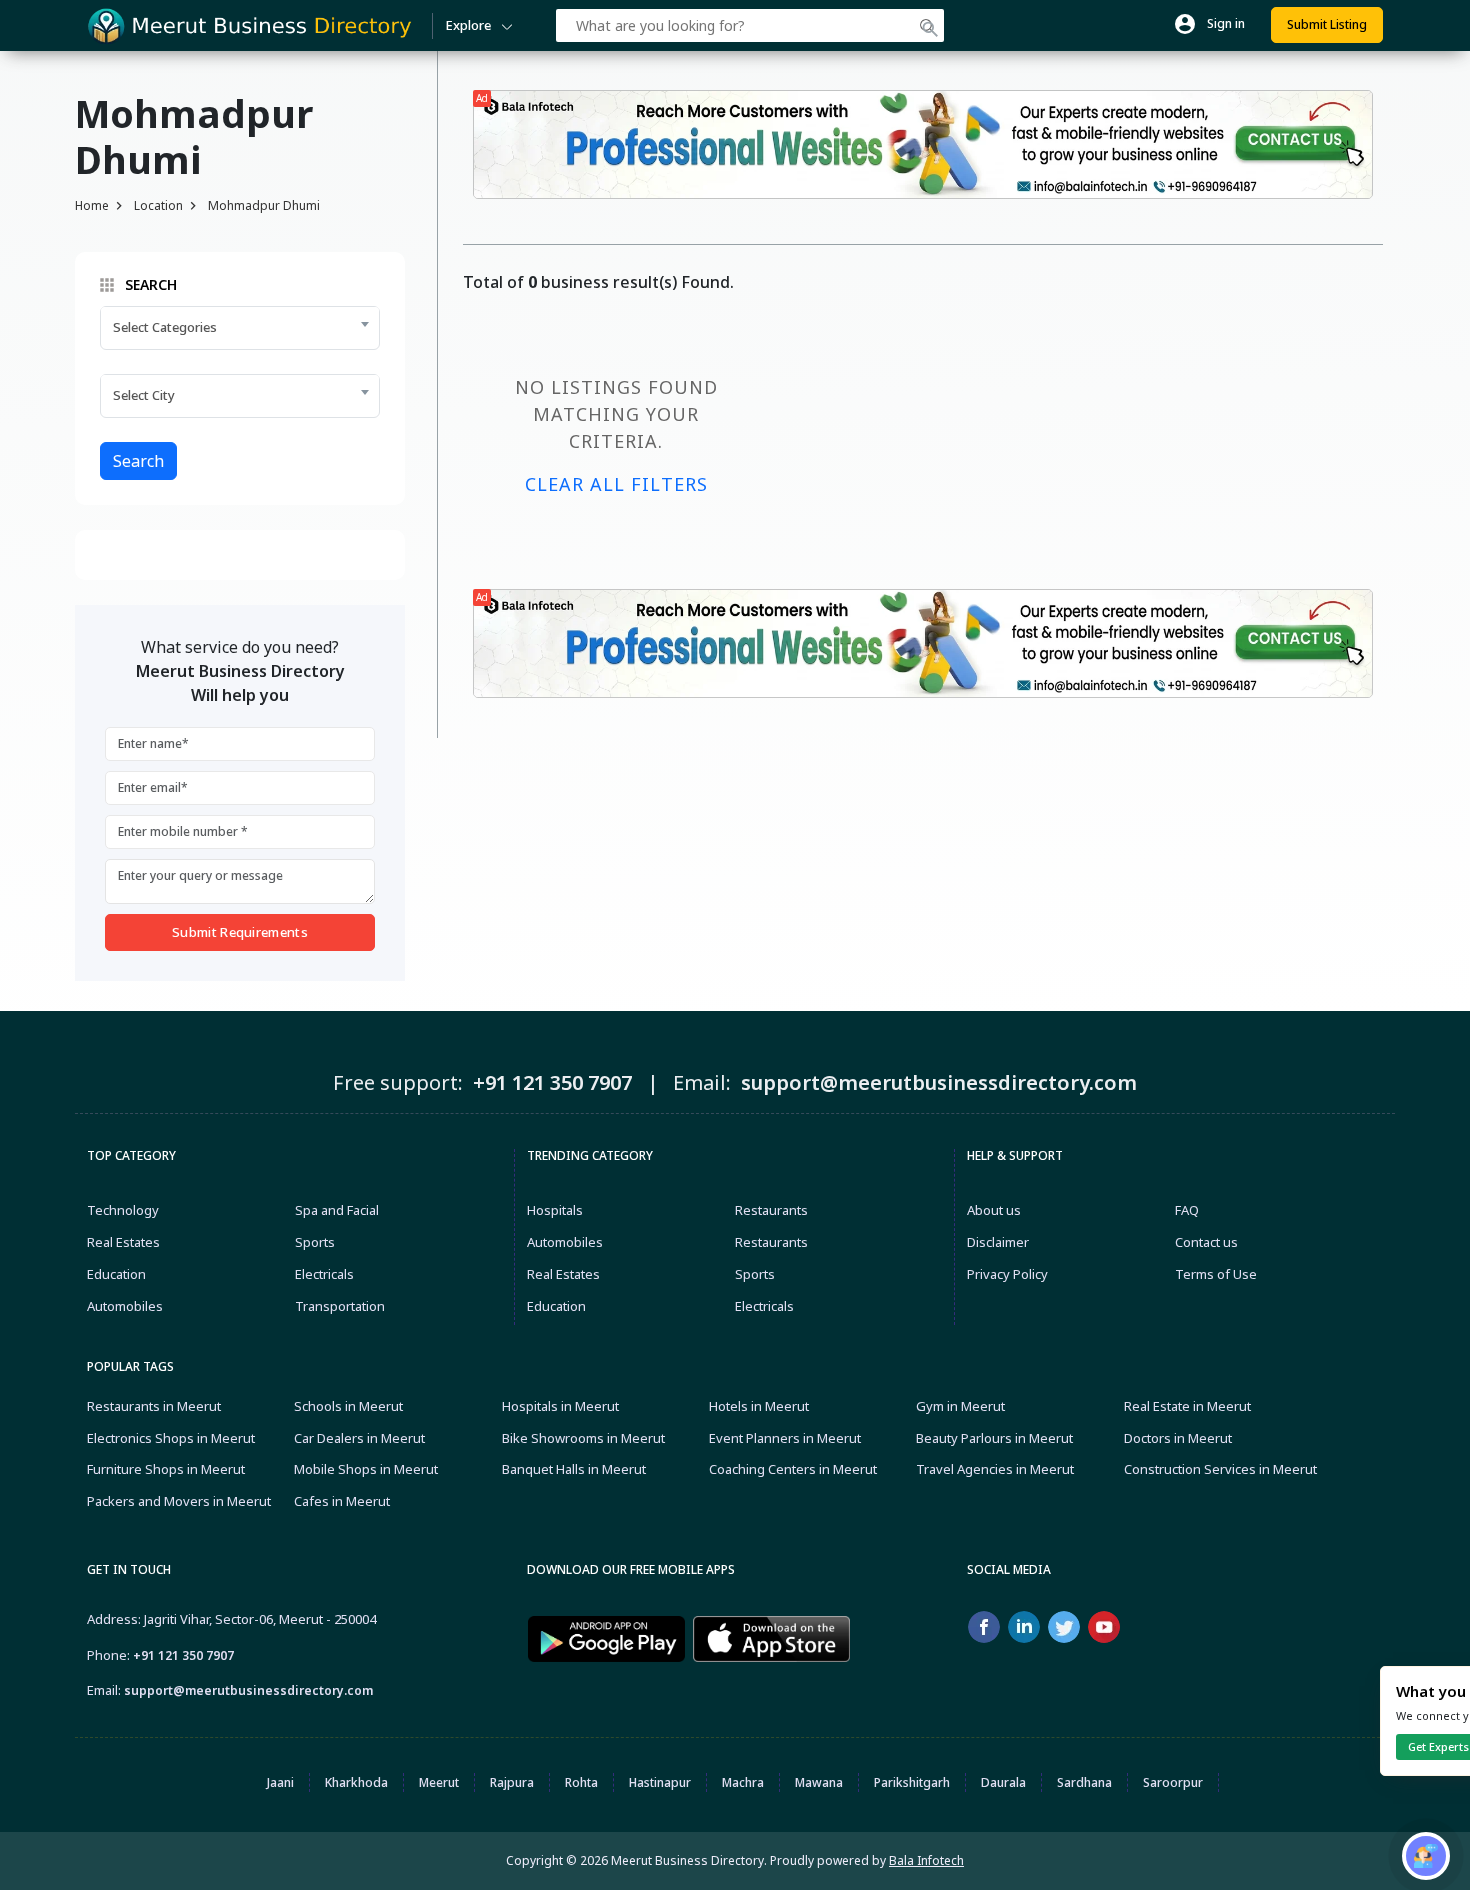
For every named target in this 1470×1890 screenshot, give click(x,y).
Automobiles (125, 1306)
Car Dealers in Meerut (359, 1438)
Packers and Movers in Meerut (179, 1501)
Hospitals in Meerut (560, 1406)
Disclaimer (998, 1242)
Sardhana (1084, 1782)
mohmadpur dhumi (264, 205)
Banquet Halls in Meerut (574, 1469)
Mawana (819, 1782)
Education (116, 1274)
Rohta (581, 1782)
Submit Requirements (240, 932)
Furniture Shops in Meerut (166, 1469)
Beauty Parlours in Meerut (994, 1438)
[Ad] (923, 143)
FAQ (1187, 1210)
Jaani (280, 1782)
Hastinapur (660, 1782)
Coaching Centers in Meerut (793, 1469)
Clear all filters (616, 484)
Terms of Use (1216, 1274)
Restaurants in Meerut (154, 1406)
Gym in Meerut (960, 1406)
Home (92, 205)
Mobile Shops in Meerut (366, 1469)
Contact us (1206, 1242)
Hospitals (555, 1210)
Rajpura (512, 1782)
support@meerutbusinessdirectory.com (248, 1690)
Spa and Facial (337, 1210)
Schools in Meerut (348, 1406)
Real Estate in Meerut (1187, 1406)
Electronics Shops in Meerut (171, 1438)
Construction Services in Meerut (1220, 1469)
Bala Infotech (926, 1860)
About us (994, 1210)
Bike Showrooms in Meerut (583, 1438)
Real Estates (123, 1242)
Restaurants (771, 1210)
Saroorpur (1173, 1782)
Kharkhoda (356, 1782)
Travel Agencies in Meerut (995, 1469)
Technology (123, 1210)
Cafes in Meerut (342, 1501)
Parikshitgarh (912, 1782)
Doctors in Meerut (1178, 1438)
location (158, 205)
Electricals (324, 1274)
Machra (743, 1782)
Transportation (340, 1306)
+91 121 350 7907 (183, 1655)
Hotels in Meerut (759, 1406)
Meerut (439, 1782)
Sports (315, 1242)
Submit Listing (1327, 24)
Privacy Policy (1007, 1274)
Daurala (1003, 1782)
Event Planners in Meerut (785, 1438)
